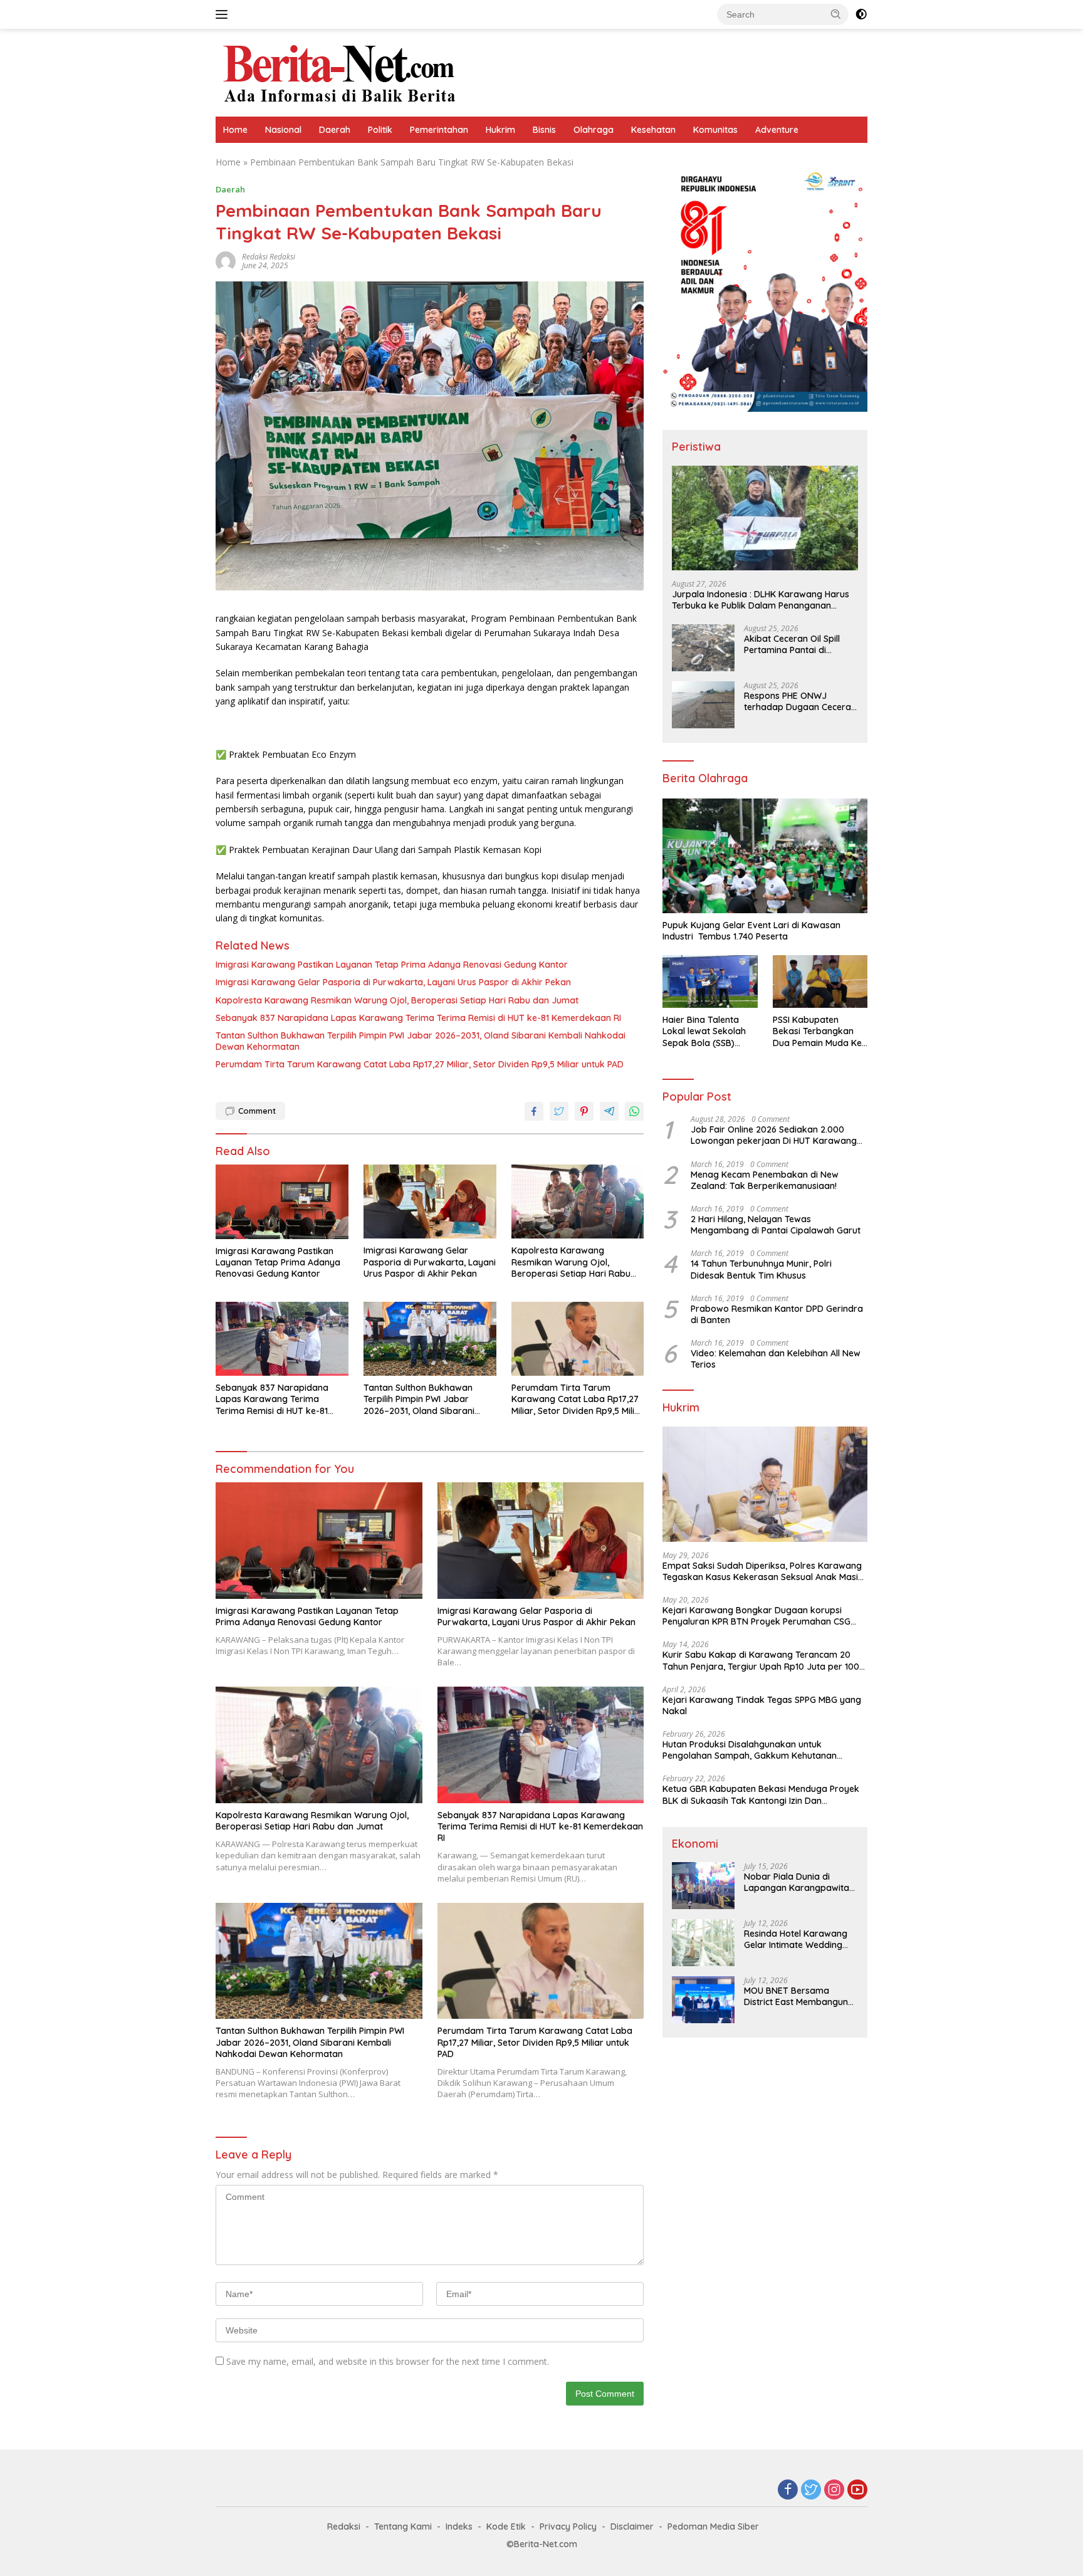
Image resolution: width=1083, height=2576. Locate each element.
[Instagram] (834, 2490)
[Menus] (224, 14)
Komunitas (715, 130)
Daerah (335, 130)
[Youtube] (857, 2490)
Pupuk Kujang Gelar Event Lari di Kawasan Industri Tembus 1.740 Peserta (751, 931)
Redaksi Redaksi (269, 257)
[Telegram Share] (609, 1111)
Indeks (459, 2526)
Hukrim (500, 130)
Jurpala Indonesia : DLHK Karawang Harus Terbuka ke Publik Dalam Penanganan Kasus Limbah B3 (761, 600)
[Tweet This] (559, 1111)
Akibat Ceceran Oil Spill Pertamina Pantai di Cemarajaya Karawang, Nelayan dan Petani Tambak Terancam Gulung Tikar (799, 644)
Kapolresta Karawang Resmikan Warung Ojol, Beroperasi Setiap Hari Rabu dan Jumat (397, 1000)
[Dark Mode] (861, 14)
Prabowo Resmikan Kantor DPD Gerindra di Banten (777, 1314)
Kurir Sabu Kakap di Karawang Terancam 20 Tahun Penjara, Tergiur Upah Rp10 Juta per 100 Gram (761, 1660)
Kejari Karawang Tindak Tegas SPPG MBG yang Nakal (762, 1705)
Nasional (283, 130)
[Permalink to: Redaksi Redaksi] (226, 260)
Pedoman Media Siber (713, 2526)
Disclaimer (632, 2526)
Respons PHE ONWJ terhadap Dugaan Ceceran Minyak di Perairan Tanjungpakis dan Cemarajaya (800, 701)
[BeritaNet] (339, 72)
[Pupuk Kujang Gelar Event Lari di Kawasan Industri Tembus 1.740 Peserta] (765, 856)
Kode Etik (506, 2526)
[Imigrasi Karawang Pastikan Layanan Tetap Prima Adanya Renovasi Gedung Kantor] (282, 1202)
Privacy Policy (568, 2526)
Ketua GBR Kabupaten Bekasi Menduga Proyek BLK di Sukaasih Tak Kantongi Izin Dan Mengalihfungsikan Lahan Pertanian (761, 1795)
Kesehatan (653, 130)
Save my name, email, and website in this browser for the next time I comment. (388, 2361)
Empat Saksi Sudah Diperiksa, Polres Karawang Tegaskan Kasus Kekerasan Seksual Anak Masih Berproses (763, 1571)
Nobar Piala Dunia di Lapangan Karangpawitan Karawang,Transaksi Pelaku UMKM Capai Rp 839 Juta (801, 1882)
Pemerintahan (439, 130)
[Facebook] (788, 2490)
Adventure (777, 130)
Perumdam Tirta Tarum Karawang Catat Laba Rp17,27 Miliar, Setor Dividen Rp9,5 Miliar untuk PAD (420, 1064)
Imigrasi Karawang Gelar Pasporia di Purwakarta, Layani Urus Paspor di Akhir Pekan (393, 982)
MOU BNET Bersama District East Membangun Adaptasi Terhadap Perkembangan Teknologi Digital (798, 1996)
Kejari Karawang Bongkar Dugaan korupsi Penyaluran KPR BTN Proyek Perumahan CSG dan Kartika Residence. (756, 1616)
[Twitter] (811, 2490)
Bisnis (544, 130)
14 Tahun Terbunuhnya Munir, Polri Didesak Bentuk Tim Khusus (761, 1269)
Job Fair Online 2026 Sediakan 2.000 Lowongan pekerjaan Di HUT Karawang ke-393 (774, 1135)
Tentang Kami (403, 2526)
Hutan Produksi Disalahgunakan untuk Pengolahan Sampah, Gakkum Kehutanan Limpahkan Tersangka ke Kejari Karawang (752, 1750)
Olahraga (594, 130)
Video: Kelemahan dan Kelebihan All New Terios (776, 1359)
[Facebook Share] (534, 1111)
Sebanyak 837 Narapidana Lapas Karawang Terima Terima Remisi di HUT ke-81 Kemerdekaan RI (418, 1018)
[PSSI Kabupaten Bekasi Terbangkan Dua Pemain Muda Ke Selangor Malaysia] (820, 982)
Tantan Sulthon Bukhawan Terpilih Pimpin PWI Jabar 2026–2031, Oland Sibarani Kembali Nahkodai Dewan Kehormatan (421, 1041)
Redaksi (344, 2526)
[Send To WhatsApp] (634, 1111)
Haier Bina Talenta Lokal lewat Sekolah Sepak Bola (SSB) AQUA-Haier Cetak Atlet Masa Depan (704, 1031)
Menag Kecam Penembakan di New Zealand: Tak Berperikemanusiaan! (765, 1180)
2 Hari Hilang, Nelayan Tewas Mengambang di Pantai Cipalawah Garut (776, 1225)
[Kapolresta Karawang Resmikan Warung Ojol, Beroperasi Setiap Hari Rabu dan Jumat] (578, 1202)
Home (235, 130)
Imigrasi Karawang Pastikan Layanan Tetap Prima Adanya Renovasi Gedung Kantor (392, 965)
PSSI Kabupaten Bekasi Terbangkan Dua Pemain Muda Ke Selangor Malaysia (817, 1031)
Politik (380, 130)
